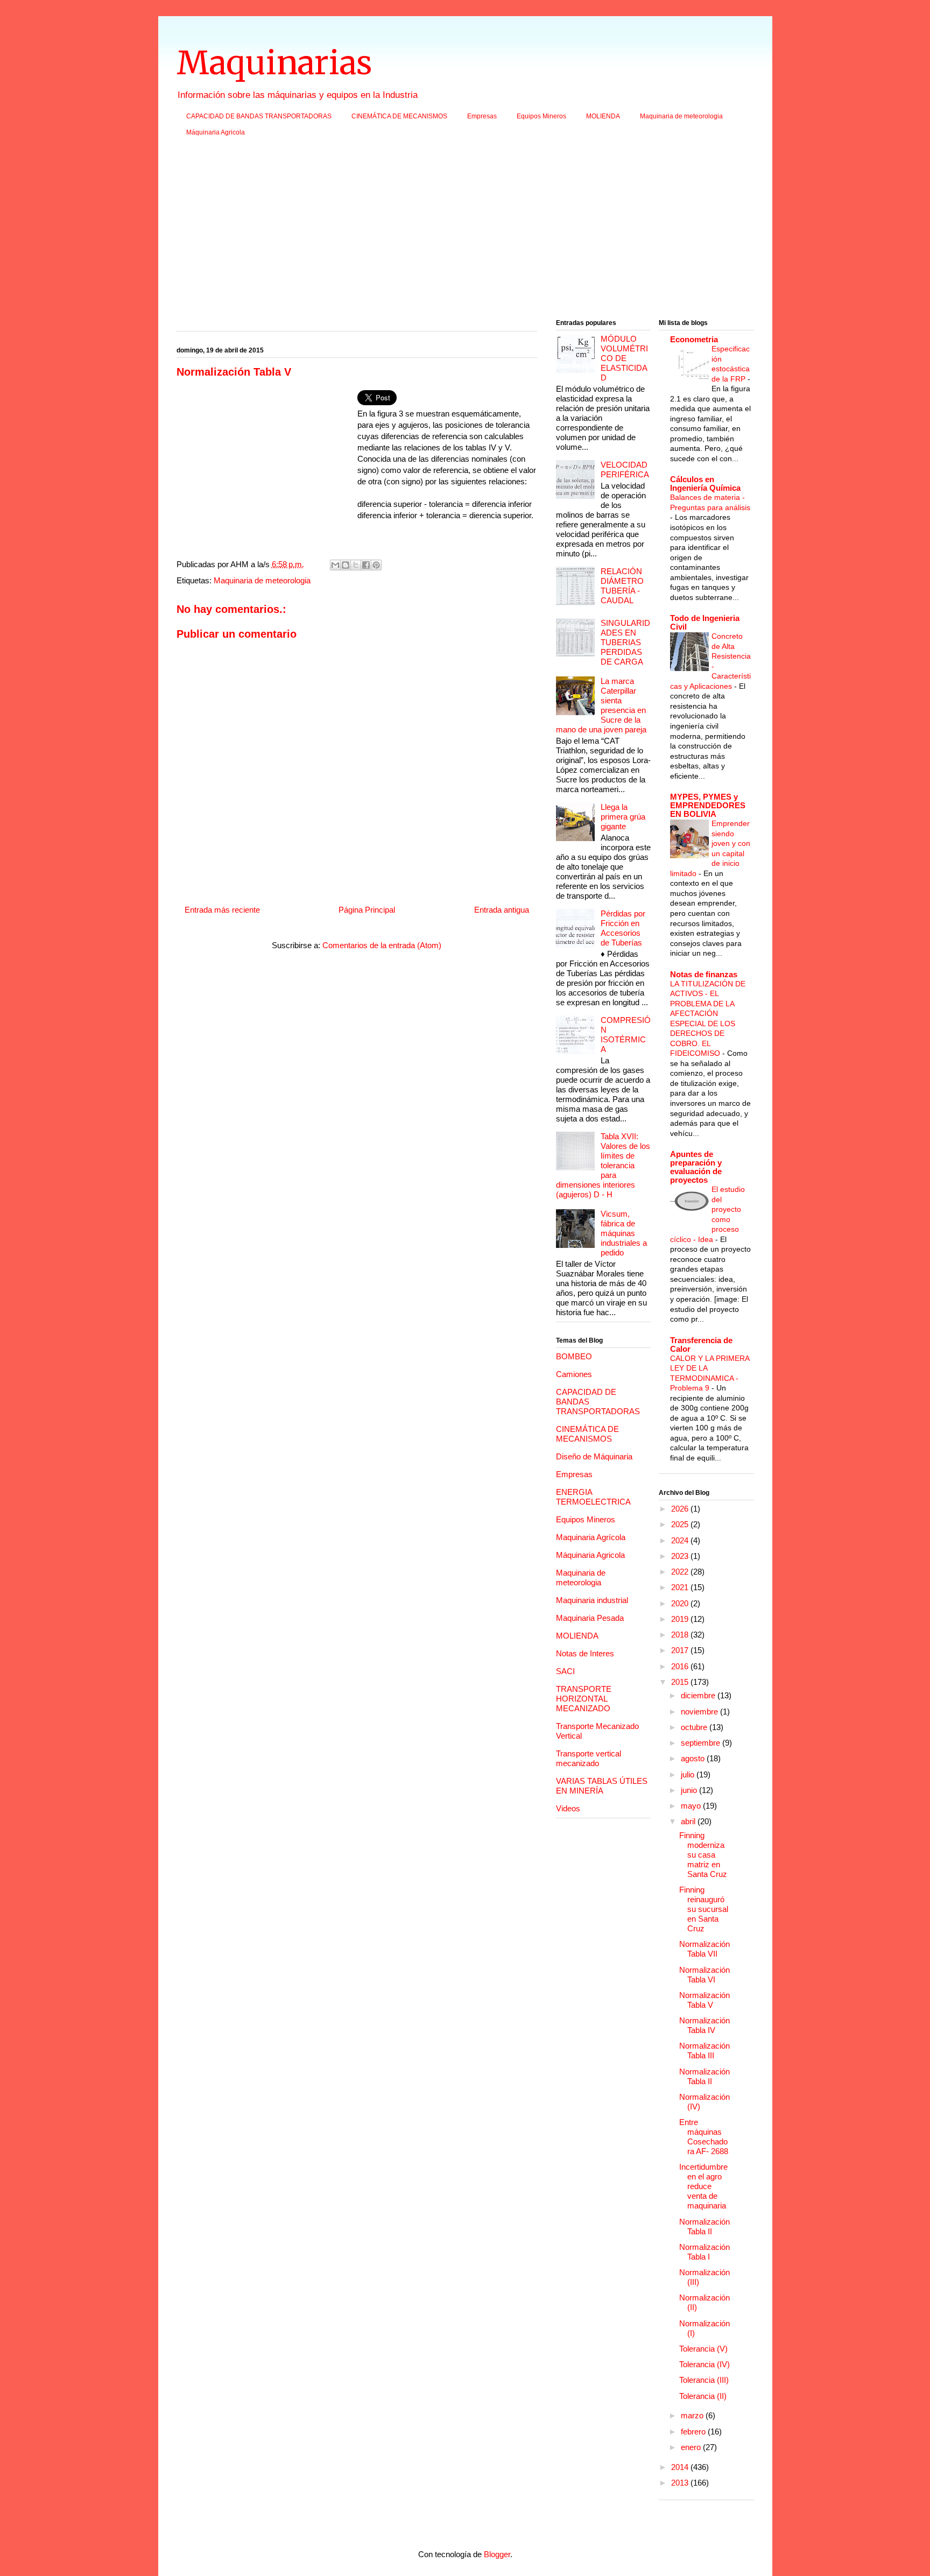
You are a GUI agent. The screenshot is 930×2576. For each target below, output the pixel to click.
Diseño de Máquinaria (594, 1456)
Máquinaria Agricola (216, 132)
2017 (681, 1650)
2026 (681, 1509)
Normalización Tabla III (704, 2051)
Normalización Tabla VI (704, 1975)
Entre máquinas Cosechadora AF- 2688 (704, 2137)
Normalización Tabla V (704, 2000)
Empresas (482, 116)
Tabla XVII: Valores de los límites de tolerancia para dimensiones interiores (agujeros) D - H (603, 1165)
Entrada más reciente (222, 910)
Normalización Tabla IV (704, 2025)
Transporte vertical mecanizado (589, 1758)
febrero (694, 2432)
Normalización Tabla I (704, 2252)
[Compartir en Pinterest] (376, 565)
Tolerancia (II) (703, 2396)
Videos (568, 1808)
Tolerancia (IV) (704, 2364)
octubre (695, 1727)
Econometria (694, 339)
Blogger (497, 2554)
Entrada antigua (502, 910)
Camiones (574, 1374)
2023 (681, 1556)
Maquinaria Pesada (590, 1618)
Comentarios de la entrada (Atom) (382, 945)
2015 (681, 1682)
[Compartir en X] (356, 565)
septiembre (702, 1743)
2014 (681, 2467)
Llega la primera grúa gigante (623, 817)
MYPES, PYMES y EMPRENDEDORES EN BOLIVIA (708, 805)
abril (689, 1821)
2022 (681, 1572)
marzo (693, 2415)
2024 (681, 1540)
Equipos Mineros (541, 116)
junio (690, 1790)
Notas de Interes (585, 1653)
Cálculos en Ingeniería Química (705, 484)
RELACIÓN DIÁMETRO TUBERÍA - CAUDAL (622, 586)
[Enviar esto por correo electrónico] (335, 565)
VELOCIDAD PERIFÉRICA (625, 470)
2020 (681, 1603)
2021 (681, 1587)
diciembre (699, 1695)
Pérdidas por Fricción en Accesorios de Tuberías (623, 928)
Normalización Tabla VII (704, 1949)
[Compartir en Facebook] (366, 565)
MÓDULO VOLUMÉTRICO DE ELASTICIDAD (624, 358)
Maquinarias (274, 63)
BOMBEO (574, 1356)
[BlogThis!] (346, 565)
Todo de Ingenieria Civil (705, 622)
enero (692, 2447)
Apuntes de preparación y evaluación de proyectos (696, 1167)
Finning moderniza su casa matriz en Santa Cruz (703, 1855)
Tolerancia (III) (704, 2380)
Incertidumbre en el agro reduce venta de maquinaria (703, 2186)
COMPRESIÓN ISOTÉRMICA (626, 1035)
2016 (681, 1666)
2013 (681, 2483)
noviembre (700, 1712)
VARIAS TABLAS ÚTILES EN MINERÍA (602, 1786)
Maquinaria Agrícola (591, 1537)
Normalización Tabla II (704, 2076)
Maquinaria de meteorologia (681, 116)
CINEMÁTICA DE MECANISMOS (399, 116)
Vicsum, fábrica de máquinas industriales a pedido (624, 1233)
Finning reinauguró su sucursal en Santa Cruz (704, 1909)
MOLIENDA (603, 116)
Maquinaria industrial (592, 1600)
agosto (694, 1758)
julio (689, 1774)
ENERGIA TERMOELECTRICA (593, 1497)
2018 (681, 1635)
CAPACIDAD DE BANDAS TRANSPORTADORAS (259, 116)
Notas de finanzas (704, 974)
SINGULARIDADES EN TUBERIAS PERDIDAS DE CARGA (625, 642)
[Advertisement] (465, 231)
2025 (681, 1524)
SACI (565, 1671)
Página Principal (367, 910)
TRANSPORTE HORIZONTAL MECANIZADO (584, 1699)
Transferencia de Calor (701, 1345)
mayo (692, 1806)
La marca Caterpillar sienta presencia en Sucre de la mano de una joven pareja (601, 705)
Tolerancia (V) (703, 2349)
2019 (681, 1619)
